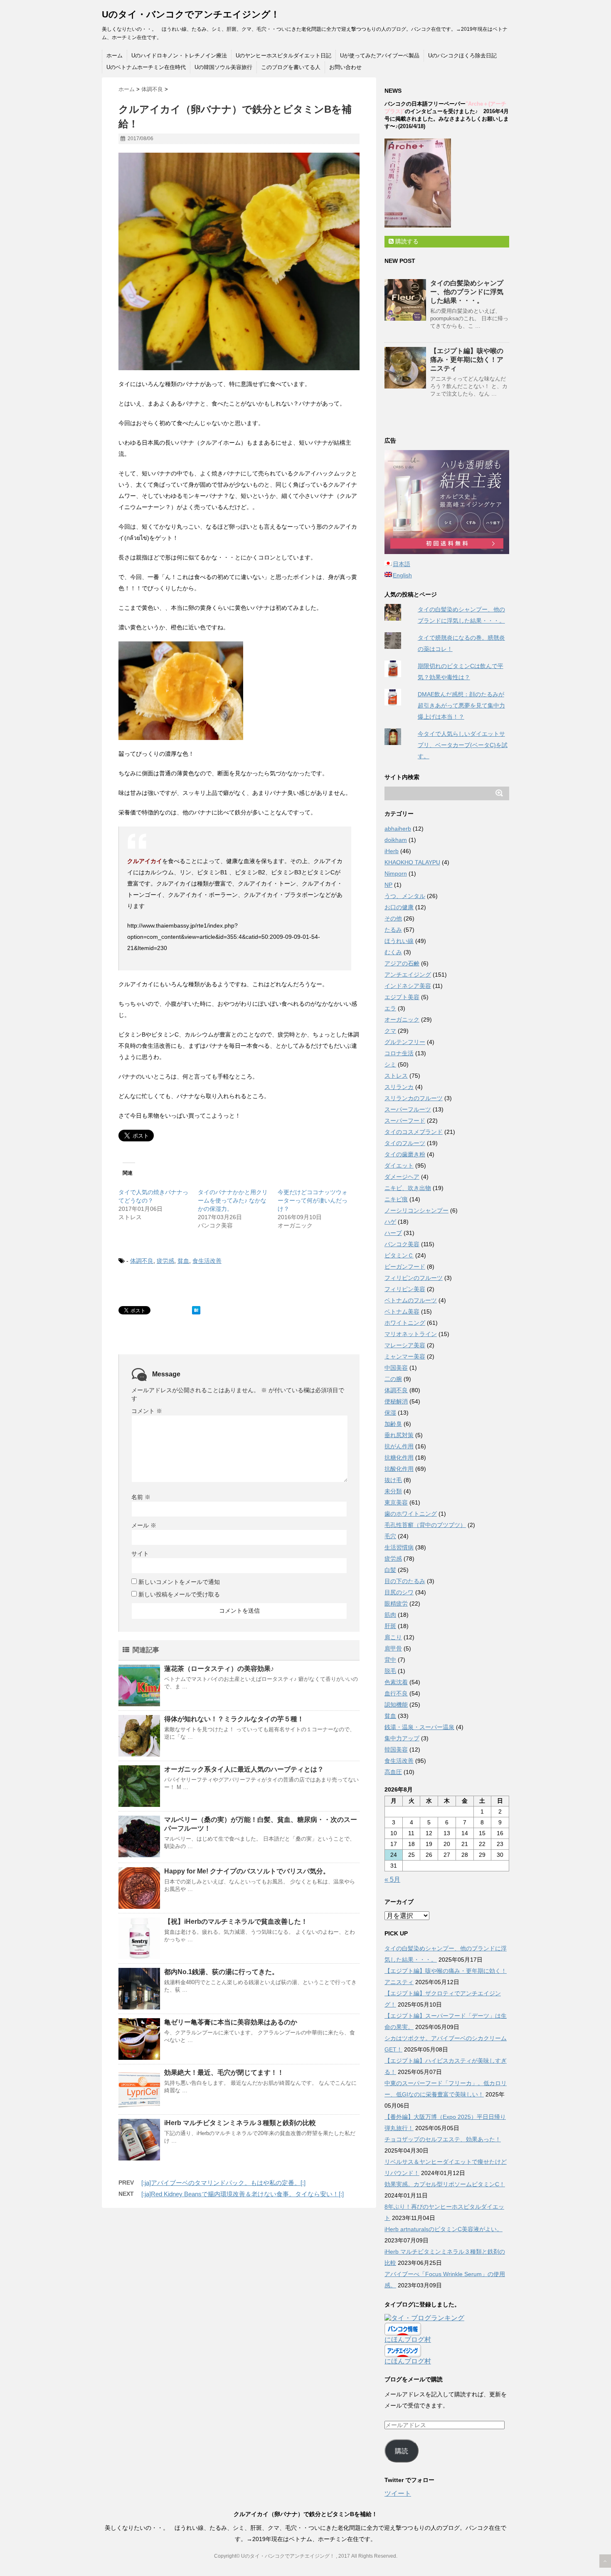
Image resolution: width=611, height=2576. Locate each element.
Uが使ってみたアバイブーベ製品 (380, 56)
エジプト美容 (402, 997)
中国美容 (396, 1368)
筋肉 (390, 1615)
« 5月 (392, 1879)
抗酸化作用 (399, 1469)
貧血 (183, 1261)
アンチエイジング (408, 975)
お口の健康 (399, 907)
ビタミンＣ (399, 1255)
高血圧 (393, 1772)
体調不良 (142, 1261)
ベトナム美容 (402, 1312)
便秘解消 (396, 1401)
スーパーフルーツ (408, 1109)
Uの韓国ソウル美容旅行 (223, 67)
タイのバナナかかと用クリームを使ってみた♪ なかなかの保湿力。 (233, 1200)
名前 (141, 1497)
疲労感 (165, 1261)
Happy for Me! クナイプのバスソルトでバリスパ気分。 (247, 1871)
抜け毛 (393, 1480)
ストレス (396, 1076)
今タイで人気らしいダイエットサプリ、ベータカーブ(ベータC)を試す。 (463, 745)
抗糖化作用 (399, 1458)
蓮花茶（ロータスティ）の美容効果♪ (219, 1669)
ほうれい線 (399, 941)
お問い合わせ (345, 67)
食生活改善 (207, 1261)
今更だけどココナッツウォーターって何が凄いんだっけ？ (313, 1200)
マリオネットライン (411, 1334)
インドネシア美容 (408, 986)
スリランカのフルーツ (414, 1098)
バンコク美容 (402, 1244)
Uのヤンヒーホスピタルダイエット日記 (283, 56)
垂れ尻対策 (399, 1435)
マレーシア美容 (405, 1345)
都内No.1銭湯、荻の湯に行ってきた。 (221, 1972)
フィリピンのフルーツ (414, 1278)
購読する (406, 241)
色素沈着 (396, 1682)
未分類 (393, 1491)
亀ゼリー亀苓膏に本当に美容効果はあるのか (231, 2022)
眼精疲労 (396, 1604)
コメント (147, 1411)
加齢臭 (393, 1424)
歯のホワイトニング (411, 1514)
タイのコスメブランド (414, 1132)
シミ (390, 1064)
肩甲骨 (393, 1648)
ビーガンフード (405, 1267)
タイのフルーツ (405, 1143)
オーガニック (402, 1020)
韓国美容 (396, 1750)
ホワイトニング (405, 1323)
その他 (393, 918)
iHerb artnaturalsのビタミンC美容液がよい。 (443, 2229)
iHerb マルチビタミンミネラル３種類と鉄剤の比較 (240, 2123)
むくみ (393, 952)
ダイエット (399, 1166)
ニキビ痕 (396, 1199)
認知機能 (396, 1705)
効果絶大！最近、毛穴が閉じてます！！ (224, 2072)
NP (388, 885)
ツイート (398, 2493)
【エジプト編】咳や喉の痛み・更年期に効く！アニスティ (467, 360)
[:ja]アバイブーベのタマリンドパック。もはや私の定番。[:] (223, 2183)
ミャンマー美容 (405, 1356)
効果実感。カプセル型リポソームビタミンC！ (445, 2184)
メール (144, 1525)
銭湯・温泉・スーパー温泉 (419, 1727)
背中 (390, 1660)
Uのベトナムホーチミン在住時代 (146, 67)
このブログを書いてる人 (291, 67)
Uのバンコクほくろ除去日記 (462, 56)
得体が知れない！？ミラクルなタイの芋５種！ (234, 1719)
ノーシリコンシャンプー (416, 1210)
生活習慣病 (399, 1547)
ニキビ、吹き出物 (408, 1188)
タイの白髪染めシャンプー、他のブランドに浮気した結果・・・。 (467, 292)
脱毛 (390, 1671)
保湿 (390, 1413)
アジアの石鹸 (402, 963)
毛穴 (390, 1536)
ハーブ (393, 1233)
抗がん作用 (399, 1446)
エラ (390, 1008)
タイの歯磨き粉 (405, 1154)
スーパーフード (405, 1121)
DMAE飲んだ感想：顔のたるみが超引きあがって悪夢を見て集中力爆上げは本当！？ (461, 705)
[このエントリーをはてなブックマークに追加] (196, 1310)
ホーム (115, 56)
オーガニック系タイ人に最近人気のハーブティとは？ (244, 1769)
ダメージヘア (402, 1177)
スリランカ (399, 1087)
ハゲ (390, 1222)
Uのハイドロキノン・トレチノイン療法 (179, 56)
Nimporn (396, 874)
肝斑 (390, 1626)
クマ (390, 1031)
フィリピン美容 (405, 1289)
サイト (140, 1554)
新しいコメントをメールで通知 (179, 1582)
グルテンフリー (405, 1042)
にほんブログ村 (408, 2340)
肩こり (393, 1637)
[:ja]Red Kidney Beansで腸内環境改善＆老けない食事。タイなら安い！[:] (243, 2194)
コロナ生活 (399, 1053)
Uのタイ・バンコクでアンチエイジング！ (191, 14)
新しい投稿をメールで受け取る (179, 1594)
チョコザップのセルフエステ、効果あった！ (443, 2139)
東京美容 (396, 1502)
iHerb (392, 851)
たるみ (393, 930)
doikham (396, 840)
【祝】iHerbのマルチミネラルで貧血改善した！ (236, 1921)
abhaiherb (398, 829)
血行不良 (396, 1693)
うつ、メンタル (405, 896)
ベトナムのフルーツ (411, 1300)
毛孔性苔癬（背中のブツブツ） (425, 1525)
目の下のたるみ (405, 1581)
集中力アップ (402, 1738)
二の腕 (393, 1379)
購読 (402, 2451)
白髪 (390, 1570)
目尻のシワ (399, 1592)
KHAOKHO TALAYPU (412, 862)
